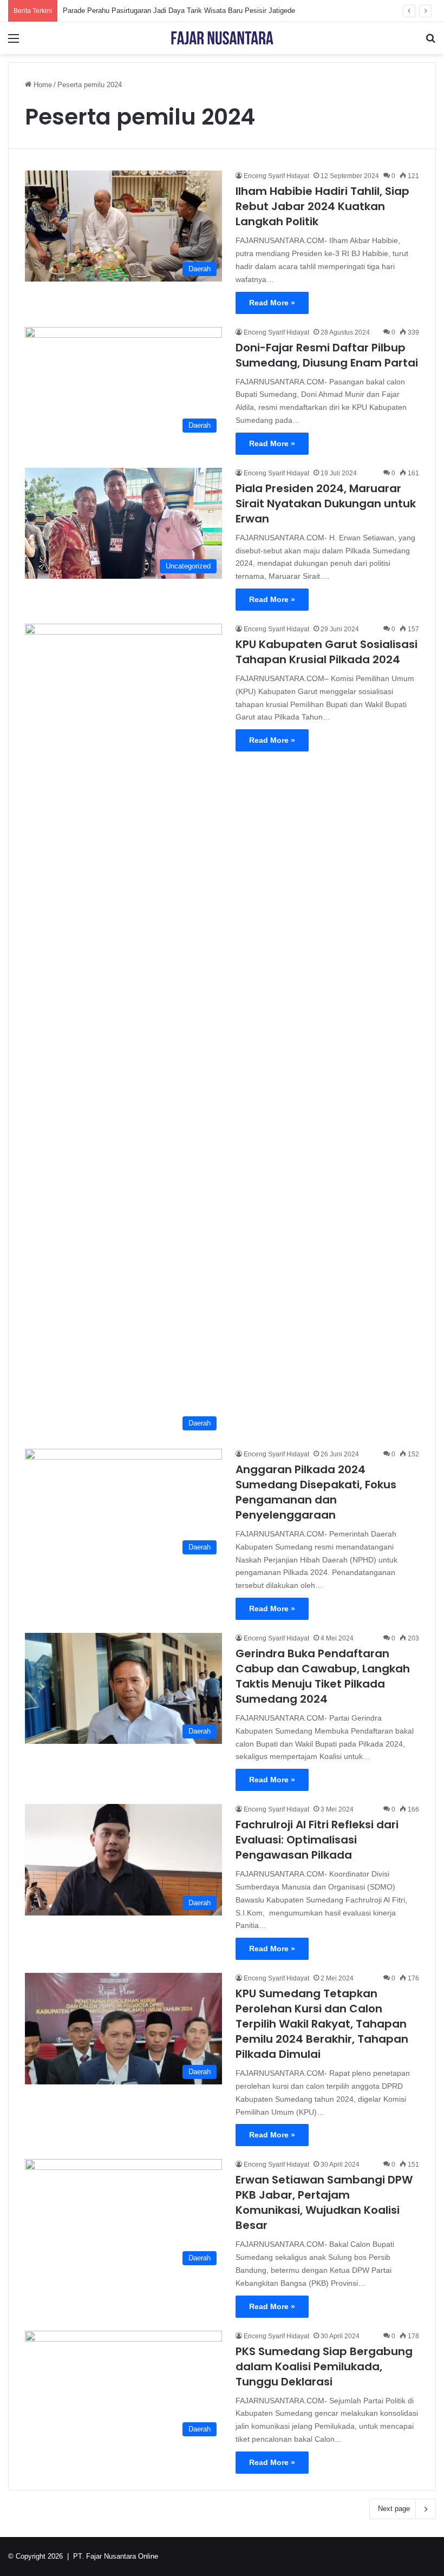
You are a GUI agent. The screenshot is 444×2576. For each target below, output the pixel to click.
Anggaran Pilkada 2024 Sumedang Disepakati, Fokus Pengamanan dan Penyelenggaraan (316, 1492)
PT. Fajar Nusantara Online (116, 2556)
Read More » (272, 303)
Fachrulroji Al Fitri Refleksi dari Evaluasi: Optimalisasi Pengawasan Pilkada (317, 1840)
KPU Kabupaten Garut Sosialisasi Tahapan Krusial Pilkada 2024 (327, 652)
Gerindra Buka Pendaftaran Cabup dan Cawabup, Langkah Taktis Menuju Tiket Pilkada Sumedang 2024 (323, 1676)
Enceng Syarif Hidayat (276, 176)
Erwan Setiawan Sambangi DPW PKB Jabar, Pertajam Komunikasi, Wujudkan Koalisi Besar (324, 2202)
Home (42, 85)
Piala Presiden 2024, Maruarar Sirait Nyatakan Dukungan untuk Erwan (326, 504)
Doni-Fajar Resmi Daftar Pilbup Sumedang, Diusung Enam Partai (327, 355)
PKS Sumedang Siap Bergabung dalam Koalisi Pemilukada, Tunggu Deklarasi (324, 2366)
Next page (394, 2509)
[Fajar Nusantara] (222, 38)
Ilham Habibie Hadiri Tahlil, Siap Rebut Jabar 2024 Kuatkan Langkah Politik (322, 206)
